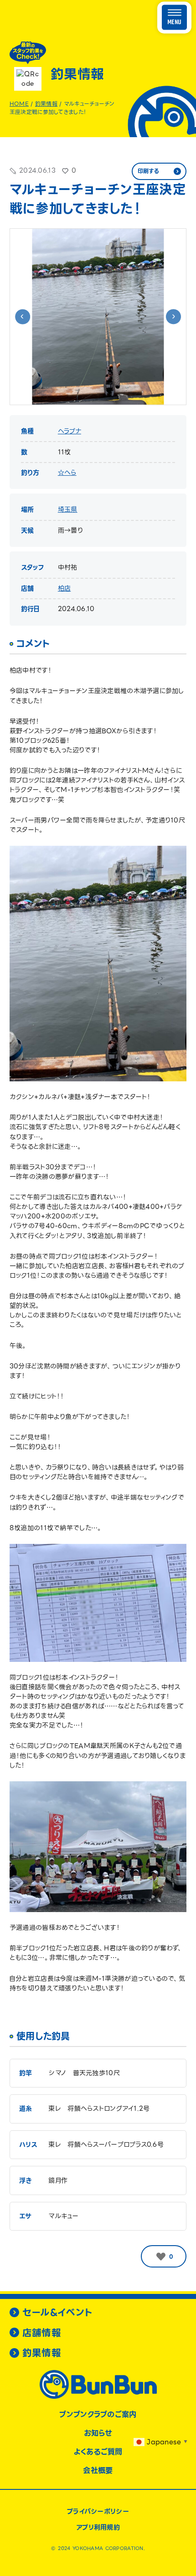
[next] (173, 316)
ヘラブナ (70, 431)
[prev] (23, 316)
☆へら (67, 473)
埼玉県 (68, 509)
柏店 (64, 588)
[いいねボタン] (161, 2257)
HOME (19, 104)
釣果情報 (46, 104)
